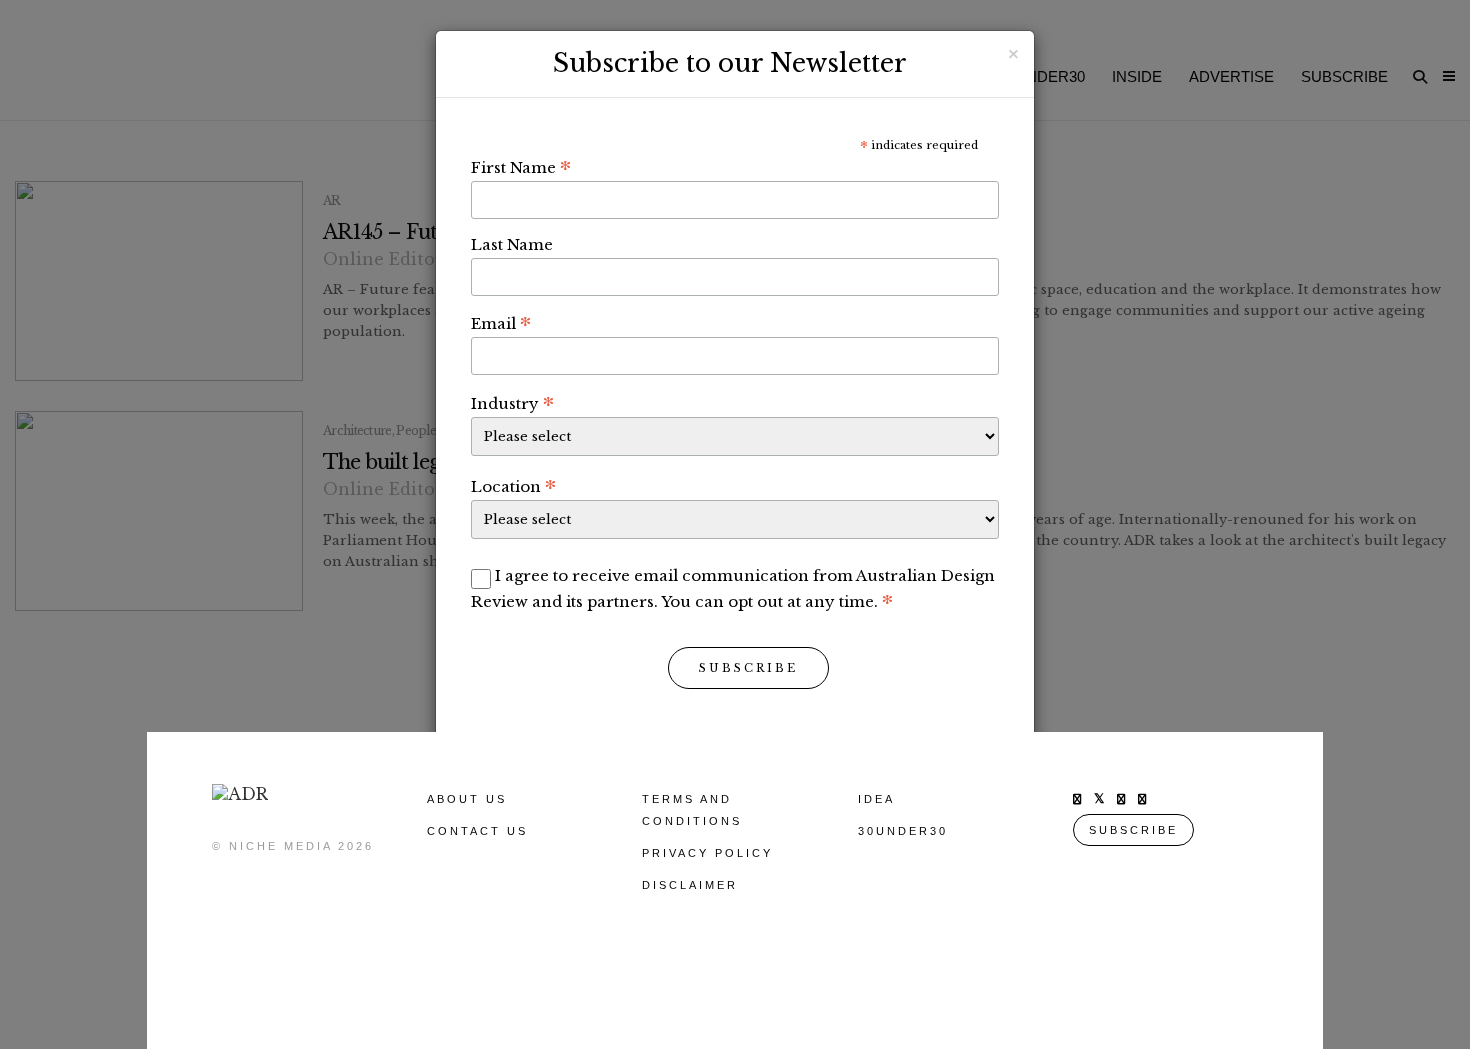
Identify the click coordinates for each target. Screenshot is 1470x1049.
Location (513, 486)
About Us (467, 799)
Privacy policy (707, 853)
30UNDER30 (903, 831)
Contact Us (477, 831)
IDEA (876, 799)
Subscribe (748, 668)
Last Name (512, 244)
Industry (512, 403)
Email (501, 323)
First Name (521, 167)
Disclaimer (690, 885)
